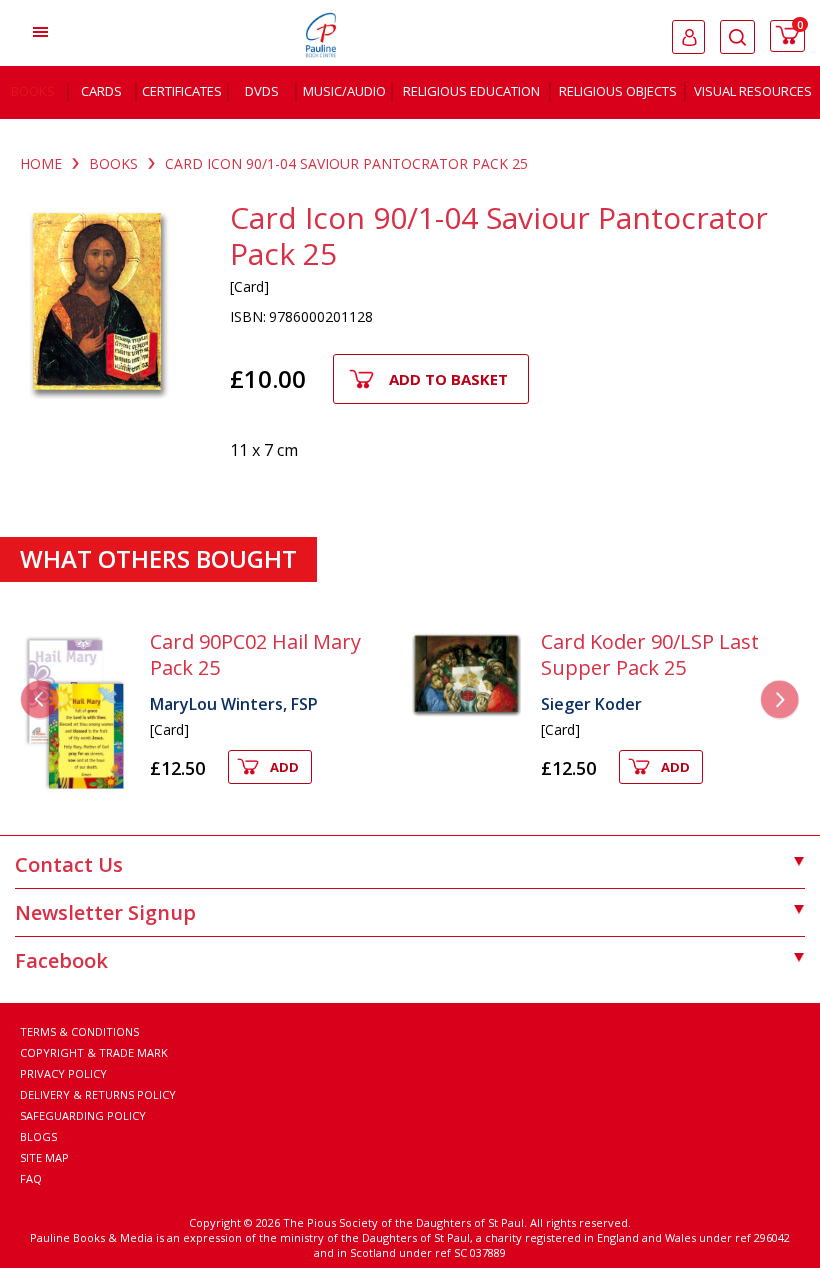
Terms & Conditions (79, 1031)
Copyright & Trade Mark (94, 1052)
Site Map (44, 1157)
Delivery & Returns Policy (98, 1094)
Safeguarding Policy (83, 1115)
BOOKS (113, 163)
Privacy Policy (63, 1073)
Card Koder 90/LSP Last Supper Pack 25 (650, 654)
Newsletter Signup (105, 912)
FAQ (31, 1178)
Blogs (38, 1136)
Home (41, 163)
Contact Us (69, 864)
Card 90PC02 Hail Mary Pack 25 (255, 654)
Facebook (61, 960)
